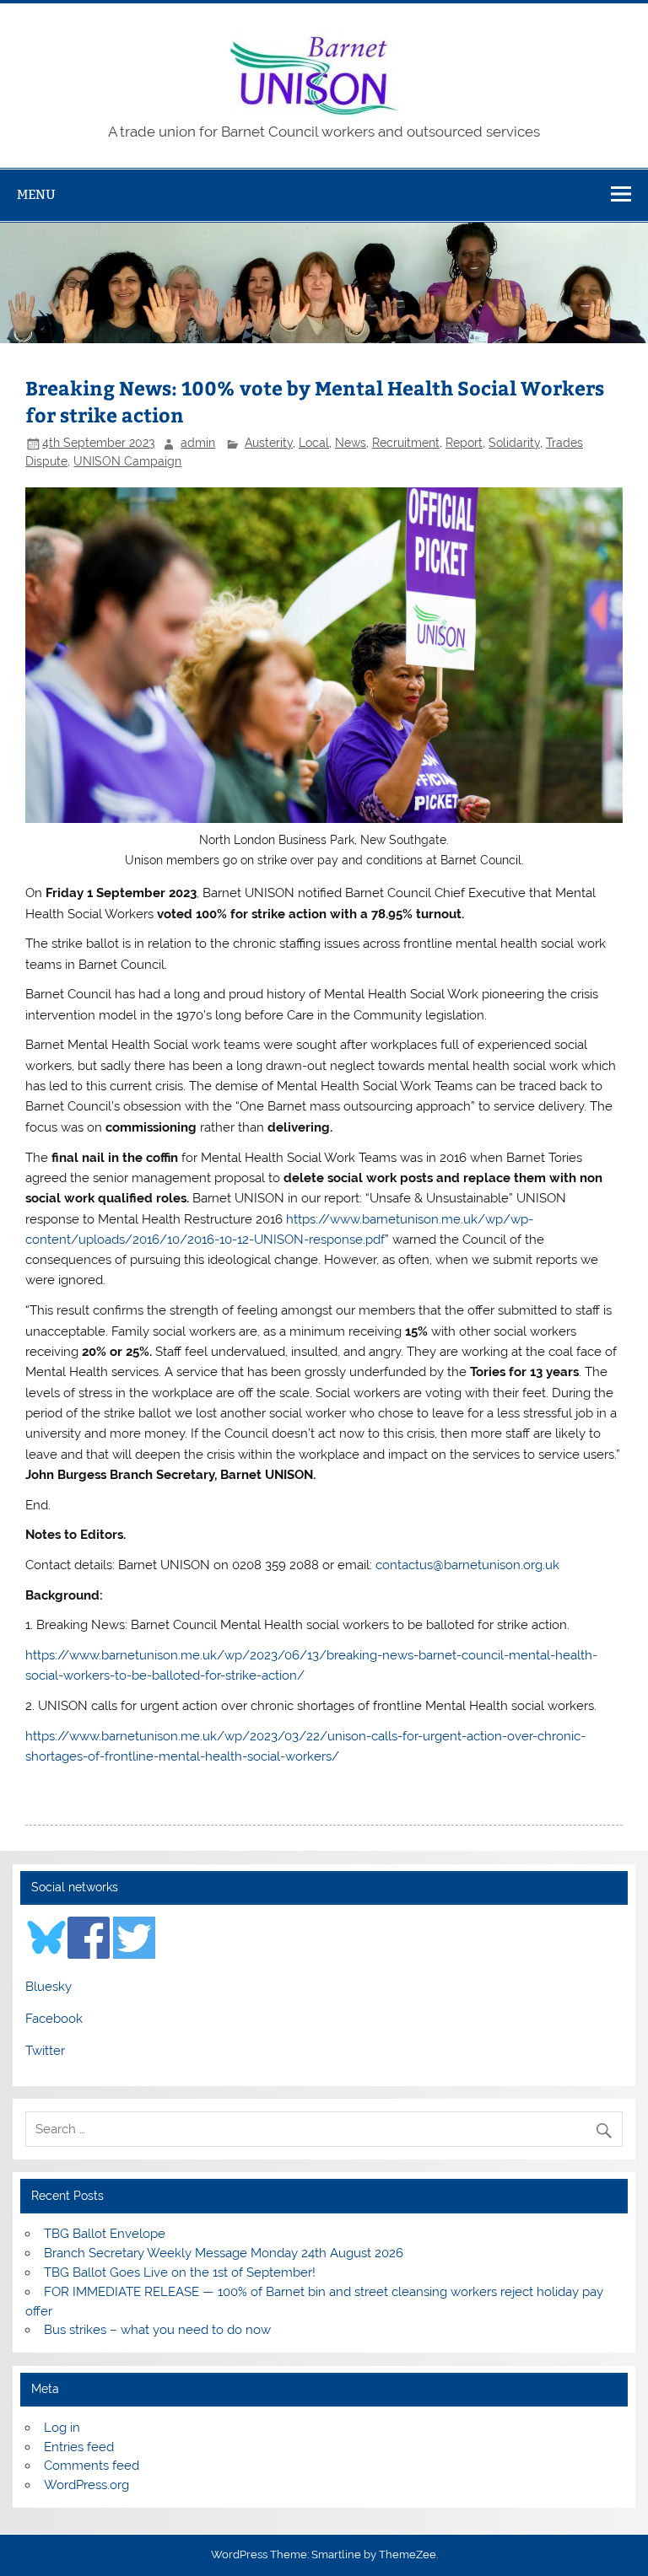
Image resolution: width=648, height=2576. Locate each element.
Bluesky (49, 1987)
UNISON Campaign (127, 461)
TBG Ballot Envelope (105, 2234)
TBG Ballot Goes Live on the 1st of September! (180, 2272)
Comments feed (92, 2466)
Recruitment (406, 443)
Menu (36, 194)
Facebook (54, 2019)
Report (464, 443)
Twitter (45, 2051)
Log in (62, 2428)
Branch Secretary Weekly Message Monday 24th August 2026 (224, 2253)
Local (314, 443)
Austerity (269, 443)
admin (198, 443)
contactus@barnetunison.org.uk (467, 1565)
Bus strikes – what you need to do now (157, 2330)
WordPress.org (86, 2485)
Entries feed (79, 2447)
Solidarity (514, 443)
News (351, 443)
